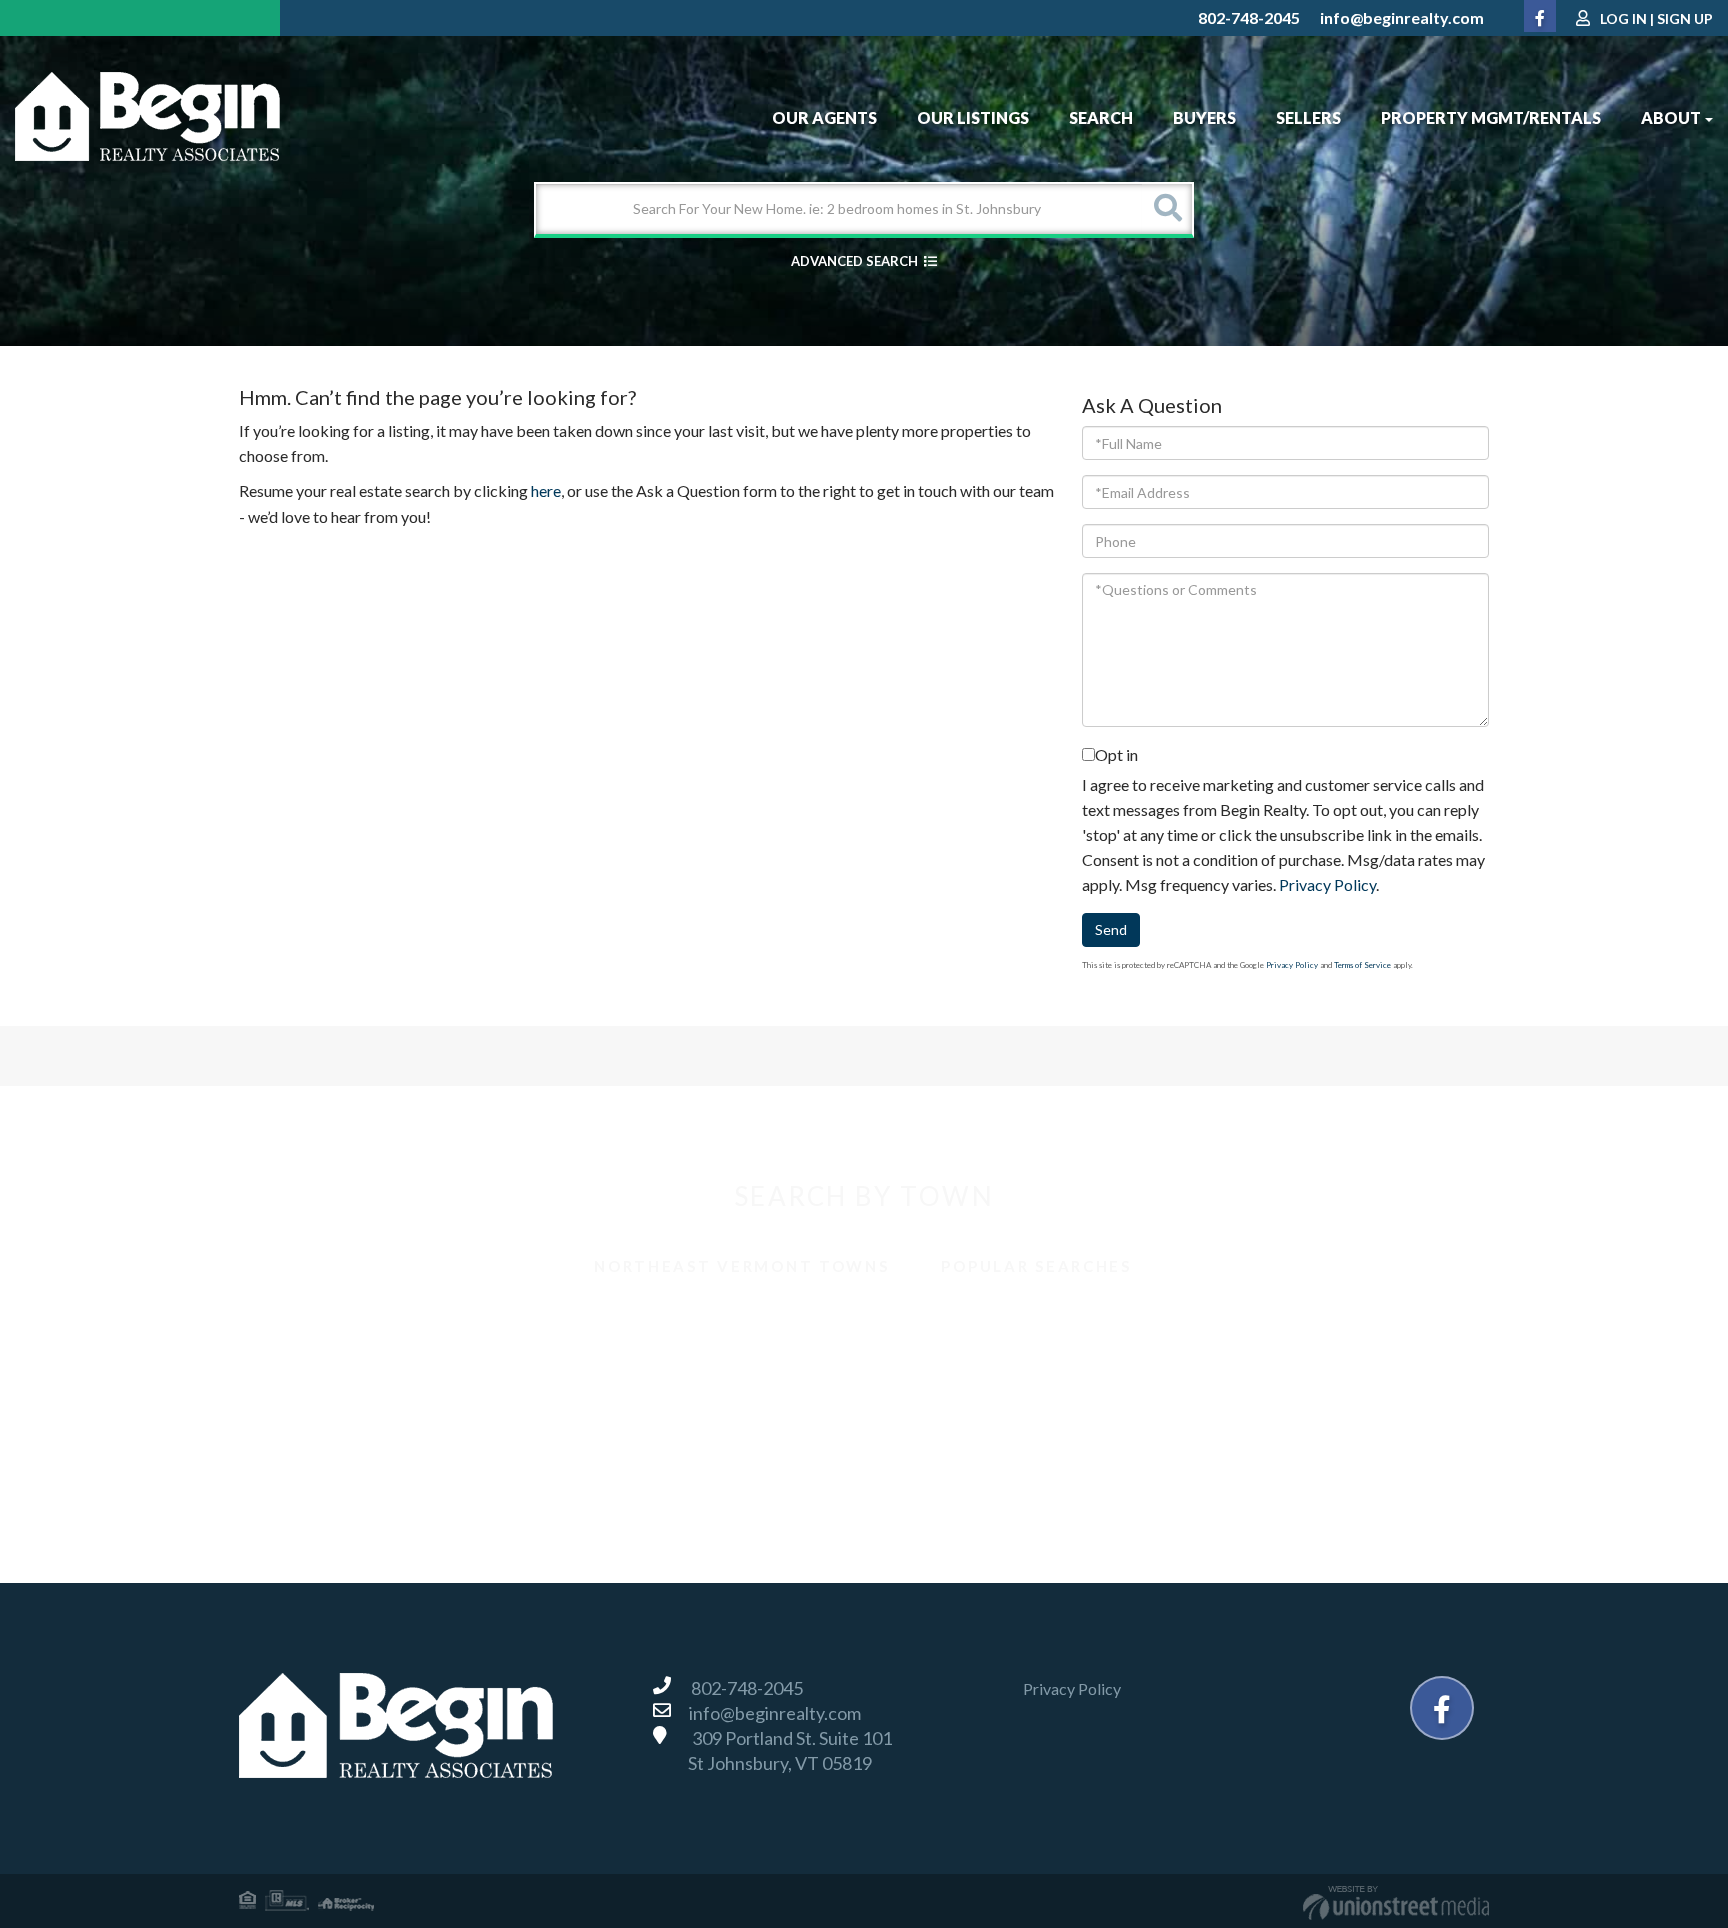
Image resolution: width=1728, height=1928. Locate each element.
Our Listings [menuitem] (973, 117)
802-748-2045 (1249, 17)
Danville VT (302, 1369)
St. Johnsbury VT (320, 1457)
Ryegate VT (928, 1413)
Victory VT (613, 1457)
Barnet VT (298, 1325)
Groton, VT (614, 1369)
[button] (1167, 209)
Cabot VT (921, 1325)
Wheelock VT (1247, 1457)
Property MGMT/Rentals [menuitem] (1491, 117)
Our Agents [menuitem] (824, 117)
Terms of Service (1362, 965)
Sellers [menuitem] (1308, 117)
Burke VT (608, 1325)
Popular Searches (1036, 1266)
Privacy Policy (1327, 884)
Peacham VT (619, 1413)
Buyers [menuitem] (1204, 117)
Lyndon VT (1237, 1369)
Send (1111, 929)
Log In (1623, 18)
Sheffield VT (1243, 1413)
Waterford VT (936, 1457)
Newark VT (302, 1413)
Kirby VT (919, 1369)
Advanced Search (854, 261)
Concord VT (1242, 1325)
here (546, 490)
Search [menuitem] (1101, 117)
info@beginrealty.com (1402, 17)
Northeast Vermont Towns (741, 1266)
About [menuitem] (1671, 117)
